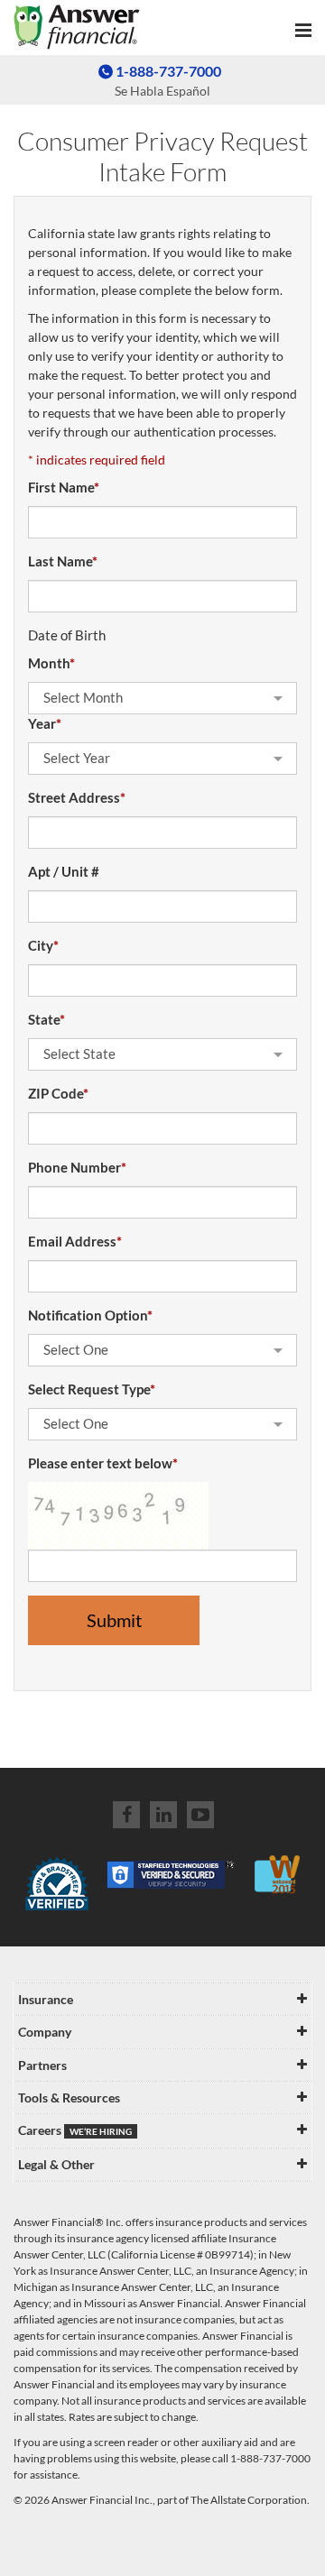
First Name (64, 487)
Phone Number (77, 1167)
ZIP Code (58, 1093)
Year (45, 723)
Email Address (75, 1241)
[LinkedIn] (163, 1815)
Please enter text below (103, 1463)
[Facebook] (126, 1815)
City (43, 945)
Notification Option (90, 1315)
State (46, 1019)
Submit (114, 1620)
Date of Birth (67, 635)
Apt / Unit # (64, 871)
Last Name (63, 561)
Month (51, 663)
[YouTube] (200, 1815)
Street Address (77, 797)
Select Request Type (92, 1389)
